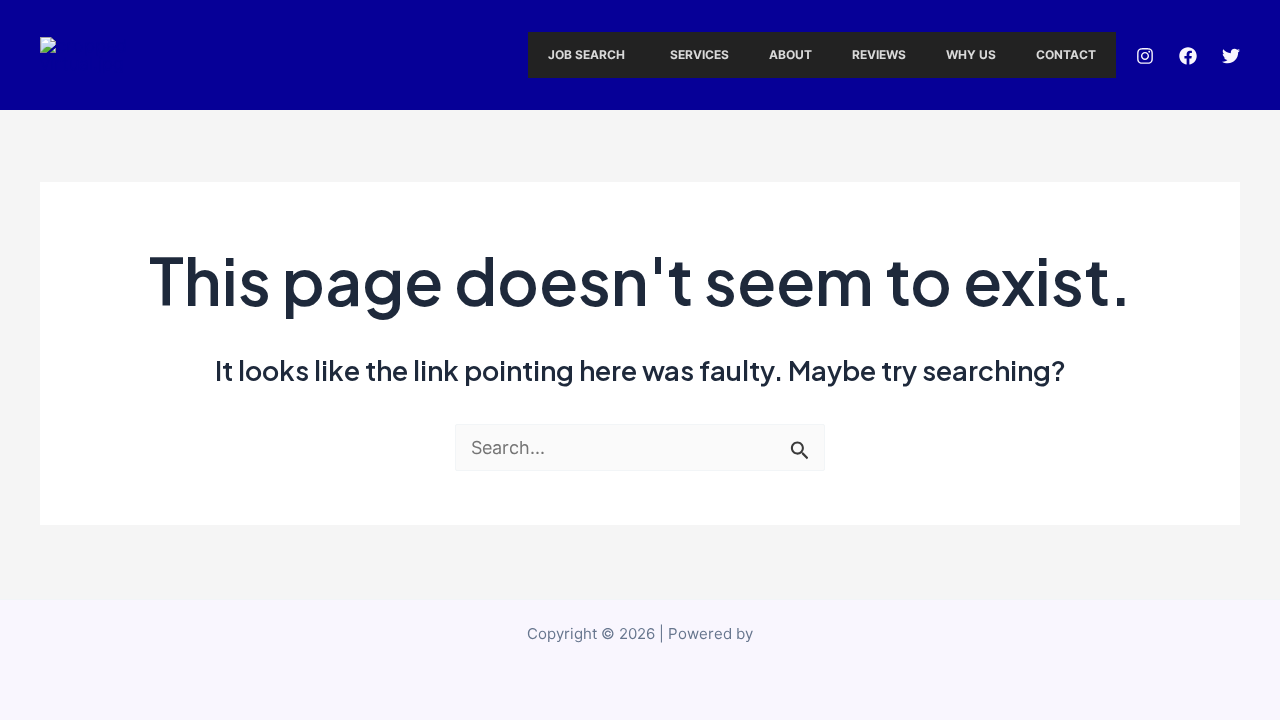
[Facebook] (1188, 56)
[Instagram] (1145, 56)
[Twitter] (1231, 56)
